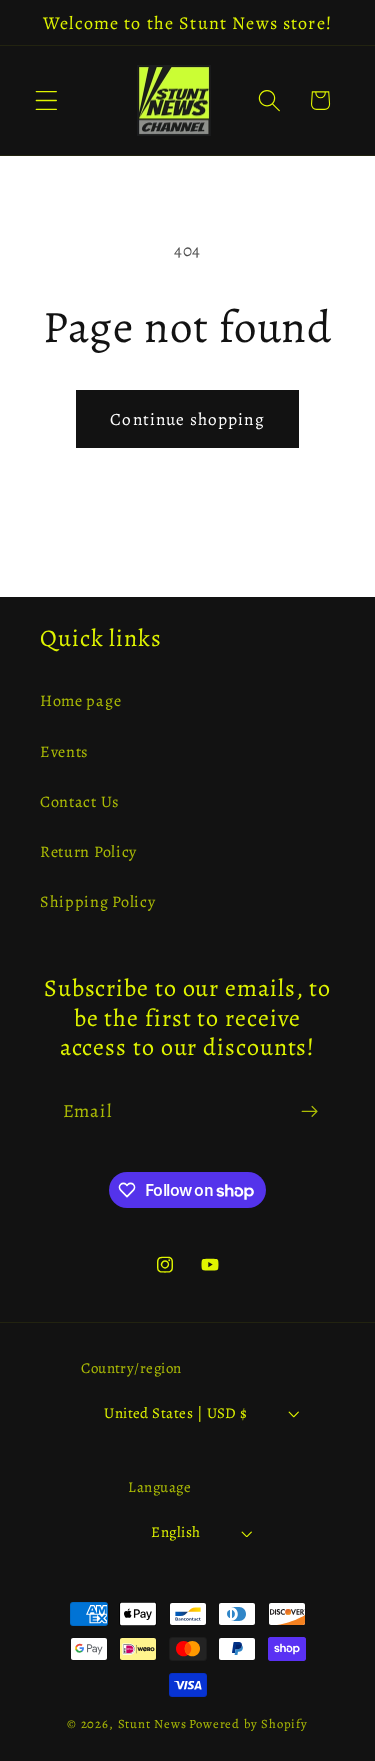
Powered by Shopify (248, 1723)
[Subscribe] (309, 1112)
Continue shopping (187, 419)
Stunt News (152, 1723)
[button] (46, 100)
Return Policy (88, 852)
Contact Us (79, 802)
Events (64, 752)
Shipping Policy (97, 902)
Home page (80, 701)
